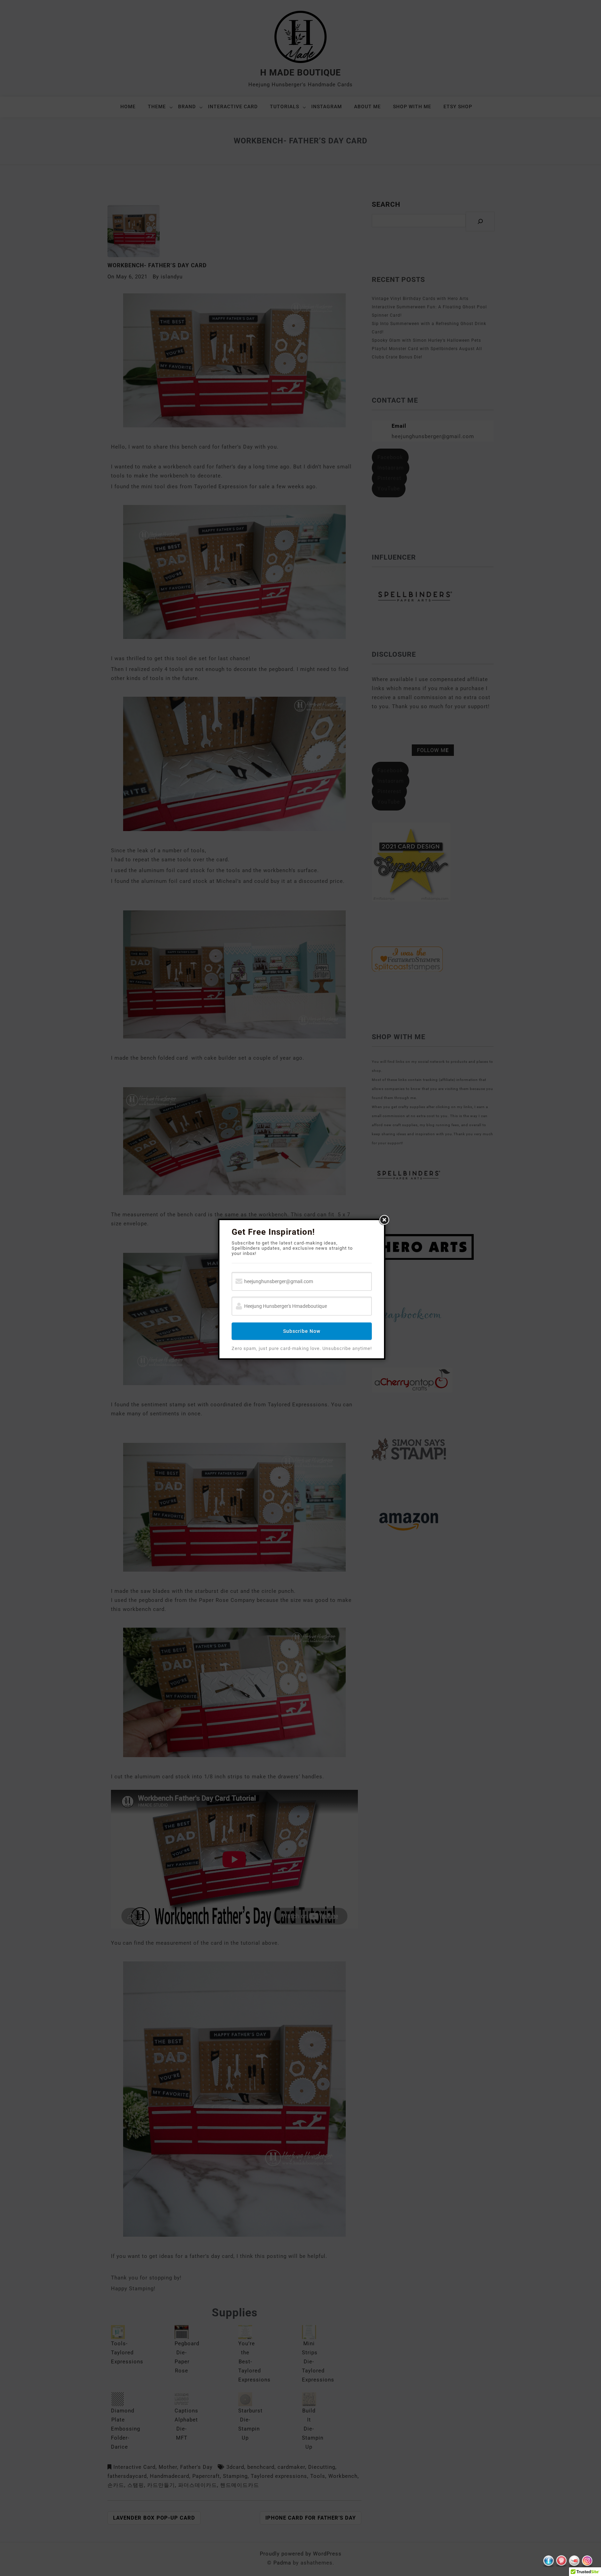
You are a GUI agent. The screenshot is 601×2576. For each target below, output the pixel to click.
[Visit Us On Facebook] (548, 2563)
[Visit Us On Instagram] (587, 2563)
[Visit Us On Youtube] (574, 2563)
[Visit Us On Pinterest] (561, 2563)
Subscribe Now (302, 1331)
